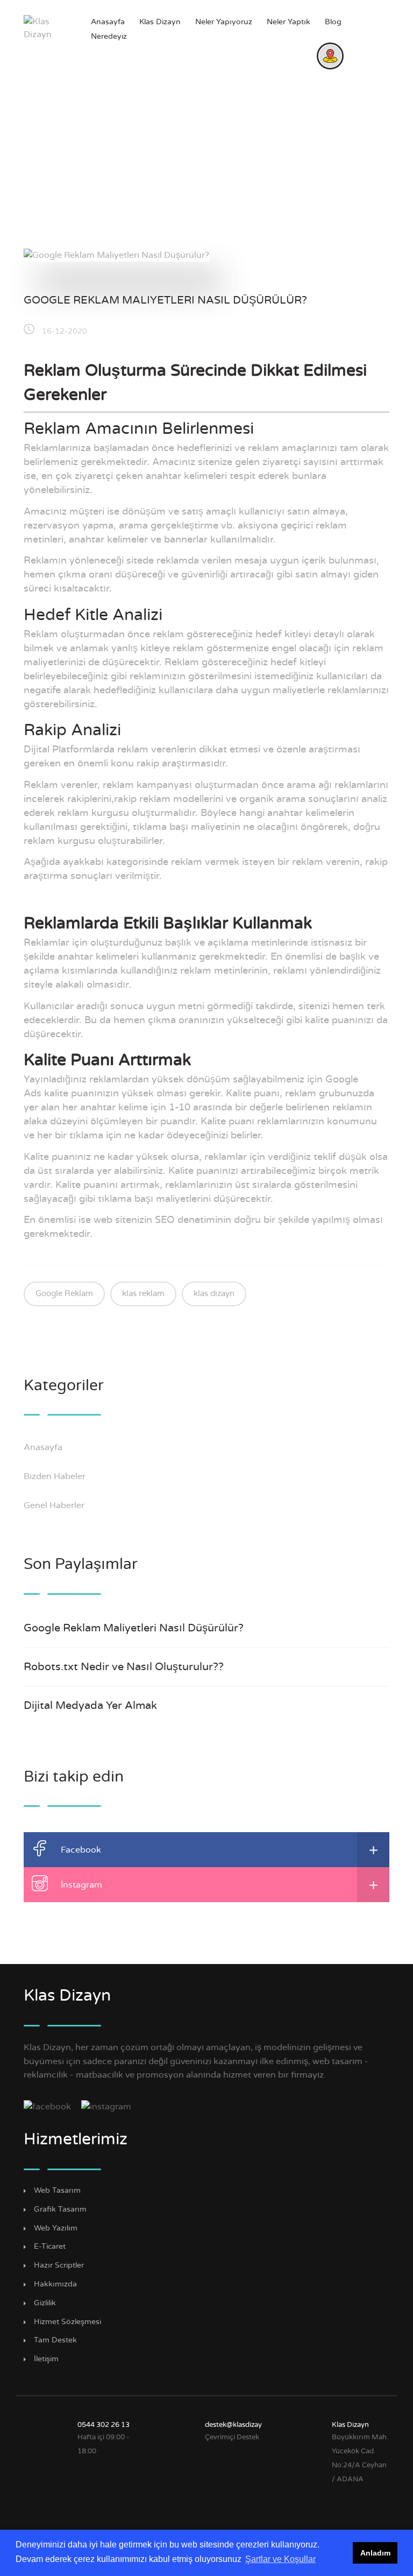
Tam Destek (55, 2340)
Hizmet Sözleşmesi (67, 2322)
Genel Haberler (55, 1505)
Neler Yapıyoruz (224, 22)
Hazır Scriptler (59, 2265)
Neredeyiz (109, 37)
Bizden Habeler (56, 1476)
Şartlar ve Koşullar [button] (280, 2559)
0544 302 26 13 (104, 2425)
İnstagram (81, 1885)
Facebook (81, 1850)
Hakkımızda (55, 2284)
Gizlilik (45, 2303)
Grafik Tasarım (60, 2209)
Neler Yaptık (289, 22)
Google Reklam (64, 1294)
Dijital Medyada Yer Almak (90, 1706)
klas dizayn (214, 1294)
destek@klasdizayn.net (242, 2425)
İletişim (46, 2359)
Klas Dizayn (160, 22)
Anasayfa (108, 22)
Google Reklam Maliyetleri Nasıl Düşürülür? (165, 300)
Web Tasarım (57, 2191)
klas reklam (143, 1294)
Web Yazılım (56, 2228)
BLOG (242, 181)
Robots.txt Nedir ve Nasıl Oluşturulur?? (124, 1667)
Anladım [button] (375, 2553)
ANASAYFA (172, 181)
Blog (333, 22)
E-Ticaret (50, 2247)
